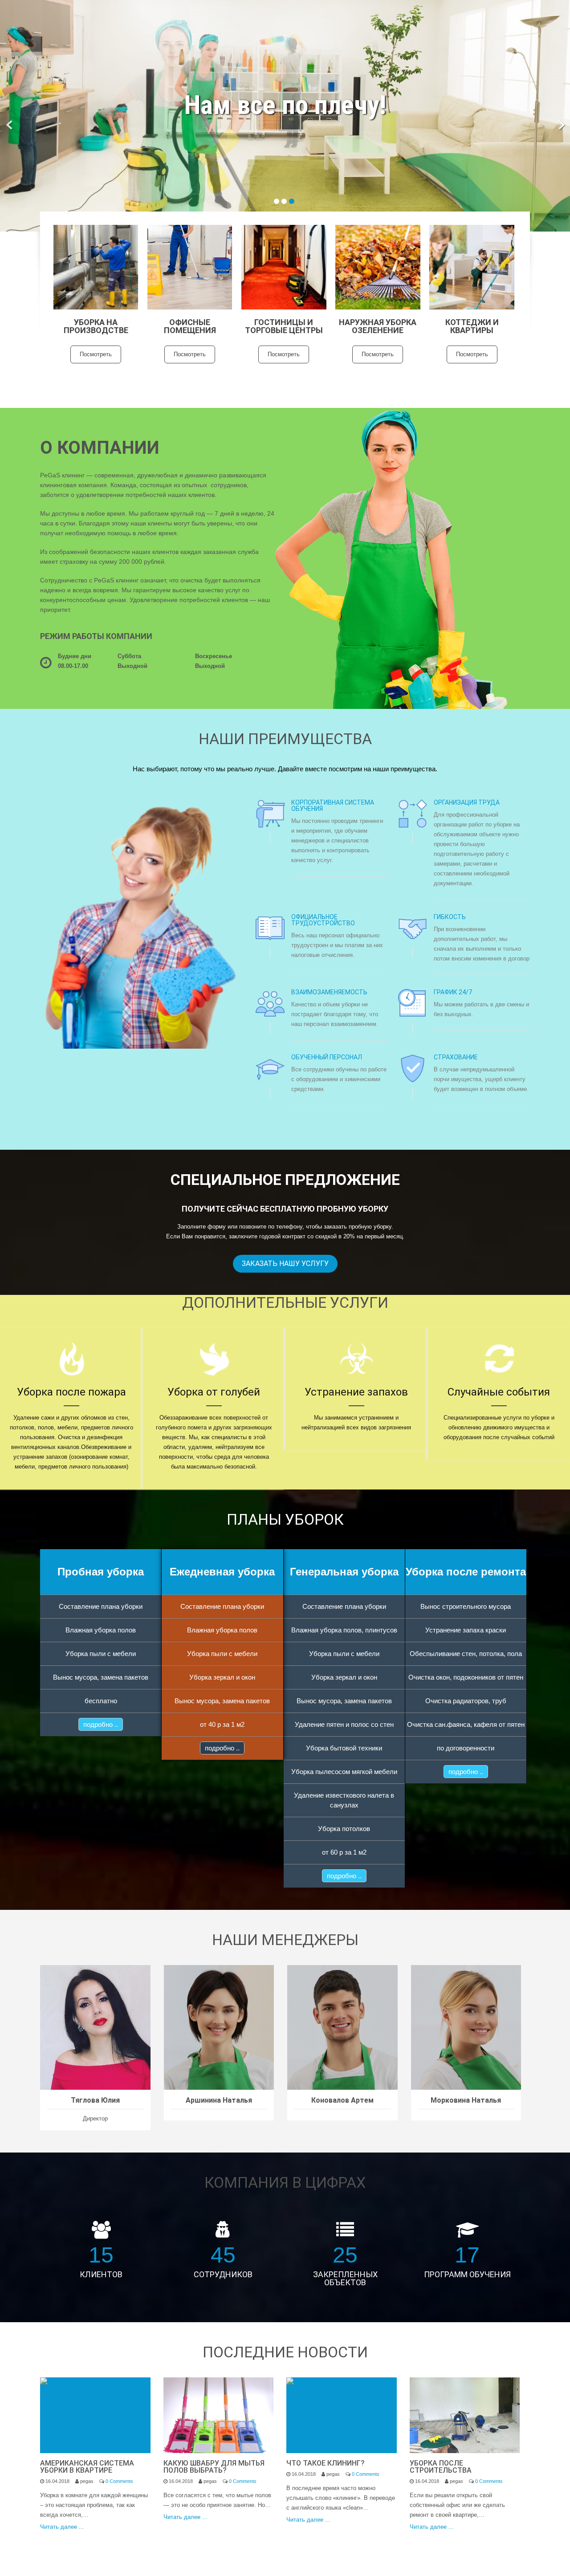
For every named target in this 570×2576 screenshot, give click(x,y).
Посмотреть (96, 354)
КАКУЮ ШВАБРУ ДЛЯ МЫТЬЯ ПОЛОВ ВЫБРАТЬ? (214, 2467)
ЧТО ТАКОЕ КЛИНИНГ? (326, 2463)
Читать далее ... (62, 2527)
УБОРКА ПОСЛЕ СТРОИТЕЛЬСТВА (441, 2467)
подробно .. (101, 1724)
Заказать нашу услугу (285, 1264)
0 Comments (119, 2481)
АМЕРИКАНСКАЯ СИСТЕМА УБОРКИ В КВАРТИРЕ (87, 2467)
